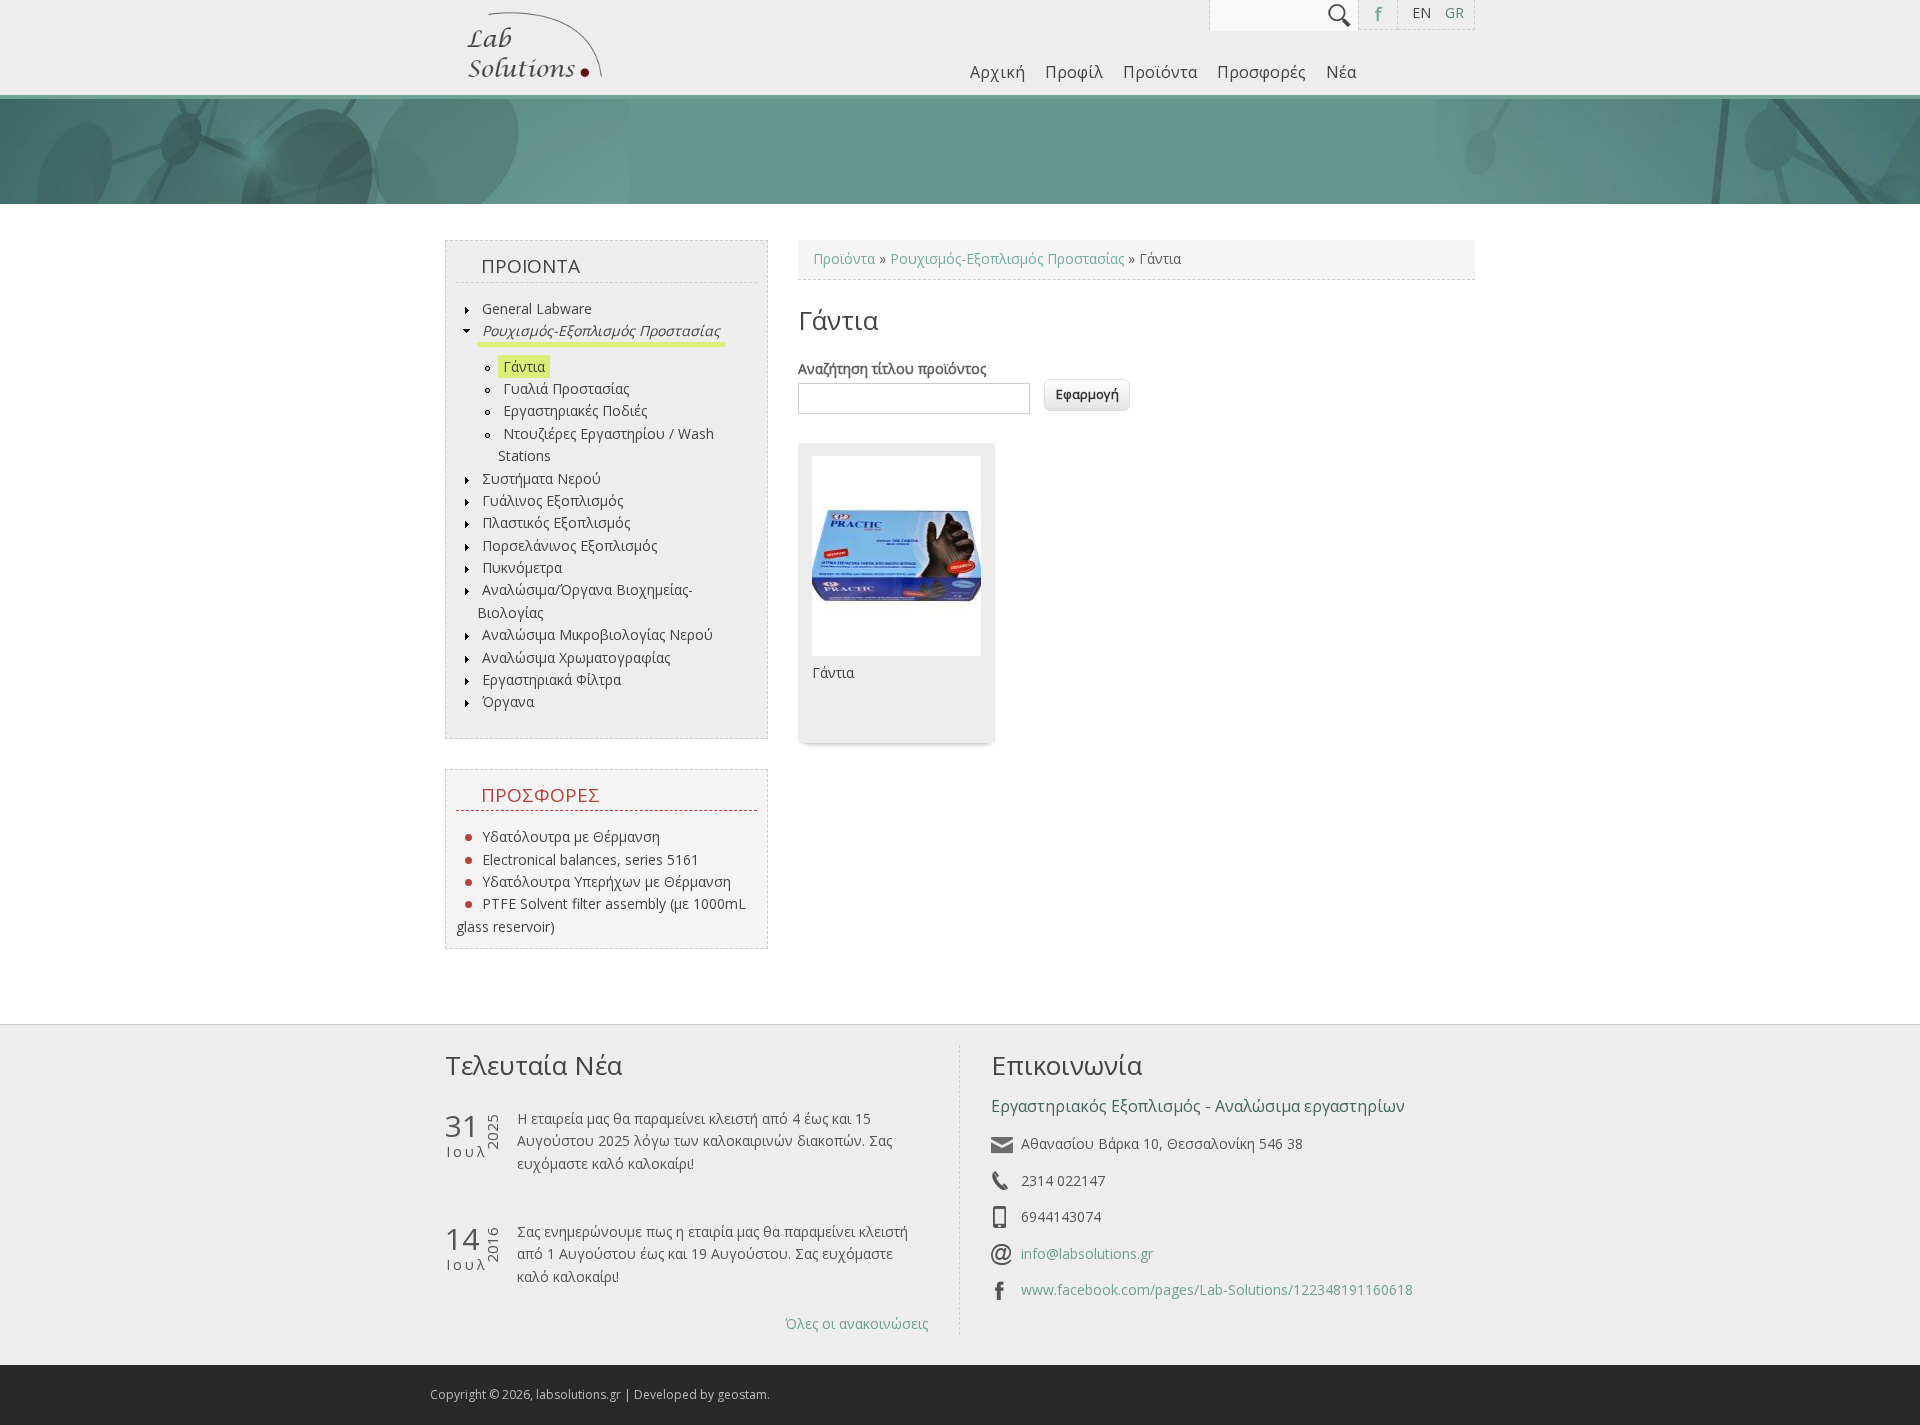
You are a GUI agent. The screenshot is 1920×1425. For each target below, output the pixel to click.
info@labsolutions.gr (1087, 1253)
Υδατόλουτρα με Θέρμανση (571, 836)
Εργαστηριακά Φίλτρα (551, 679)
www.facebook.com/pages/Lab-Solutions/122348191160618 (1217, 1289)
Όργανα (508, 701)
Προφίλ (1074, 72)
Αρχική (997, 72)
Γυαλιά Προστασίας (566, 388)
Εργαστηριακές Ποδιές (575, 410)
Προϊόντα (1160, 72)
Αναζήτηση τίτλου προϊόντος (892, 368)
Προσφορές (1261, 72)
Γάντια (524, 366)
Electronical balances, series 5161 (590, 859)
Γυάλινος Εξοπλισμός (552, 500)
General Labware (537, 308)
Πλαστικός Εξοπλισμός (556, 522)
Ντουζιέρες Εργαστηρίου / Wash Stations (606, 444)
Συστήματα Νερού (541, 478)
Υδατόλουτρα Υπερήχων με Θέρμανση (606, 881)
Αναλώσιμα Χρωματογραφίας (576, 657)
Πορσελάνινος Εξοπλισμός (569, 545)
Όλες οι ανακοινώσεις (856, 1323)
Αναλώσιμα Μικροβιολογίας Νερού (597, 634)
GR (1454, 12)
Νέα (1341, 72)
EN (1421, 12)
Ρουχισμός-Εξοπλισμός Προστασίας (601, 330)
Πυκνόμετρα (522, 567)
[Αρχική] (535, 79)
